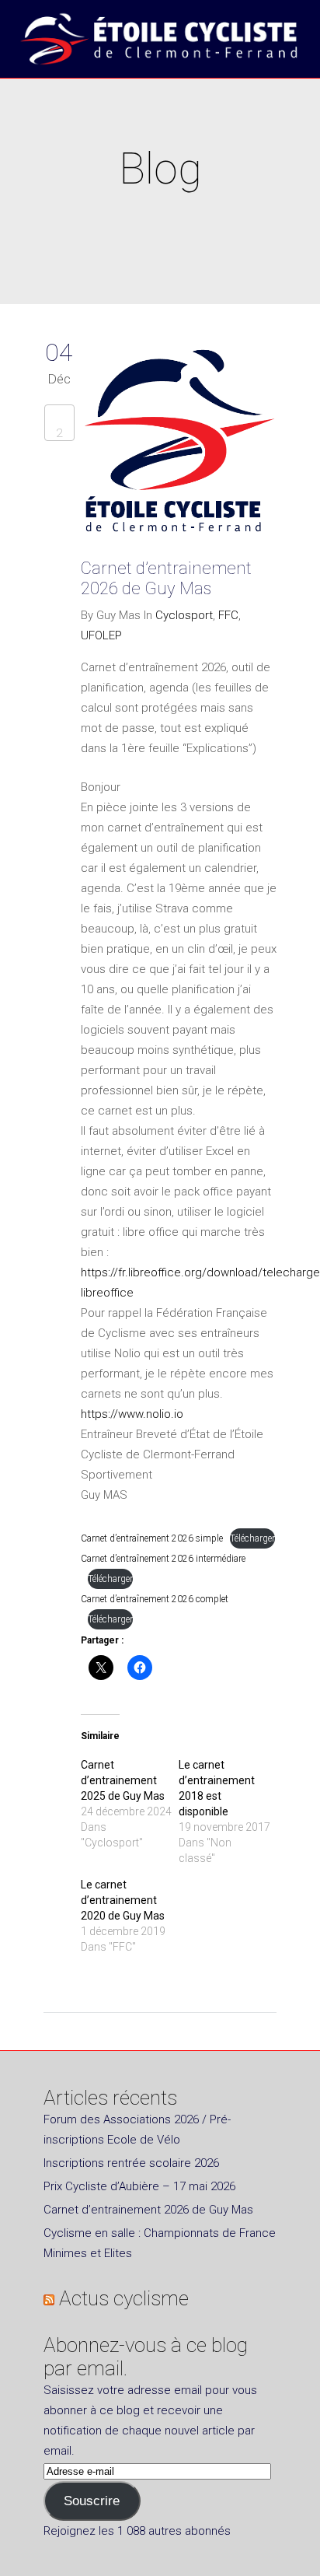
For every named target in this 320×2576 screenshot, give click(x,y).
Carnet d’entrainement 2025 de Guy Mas (123, 1780)
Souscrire (92, 2501)
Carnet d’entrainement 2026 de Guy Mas (166, 578)
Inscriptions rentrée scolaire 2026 (131, 2163)
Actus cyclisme (124, 2298)
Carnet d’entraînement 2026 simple (152, 1538)
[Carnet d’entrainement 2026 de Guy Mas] (179, 445)
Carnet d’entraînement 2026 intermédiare (163, 1559)
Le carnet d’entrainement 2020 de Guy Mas (123, 1900)
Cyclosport (184, 615)
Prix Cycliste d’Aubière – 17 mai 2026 (139, 2186)
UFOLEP (101, 635)
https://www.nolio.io (132, 1414)
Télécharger (252, 1538)
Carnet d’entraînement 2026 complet (155, 1599)
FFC (228, 615)
